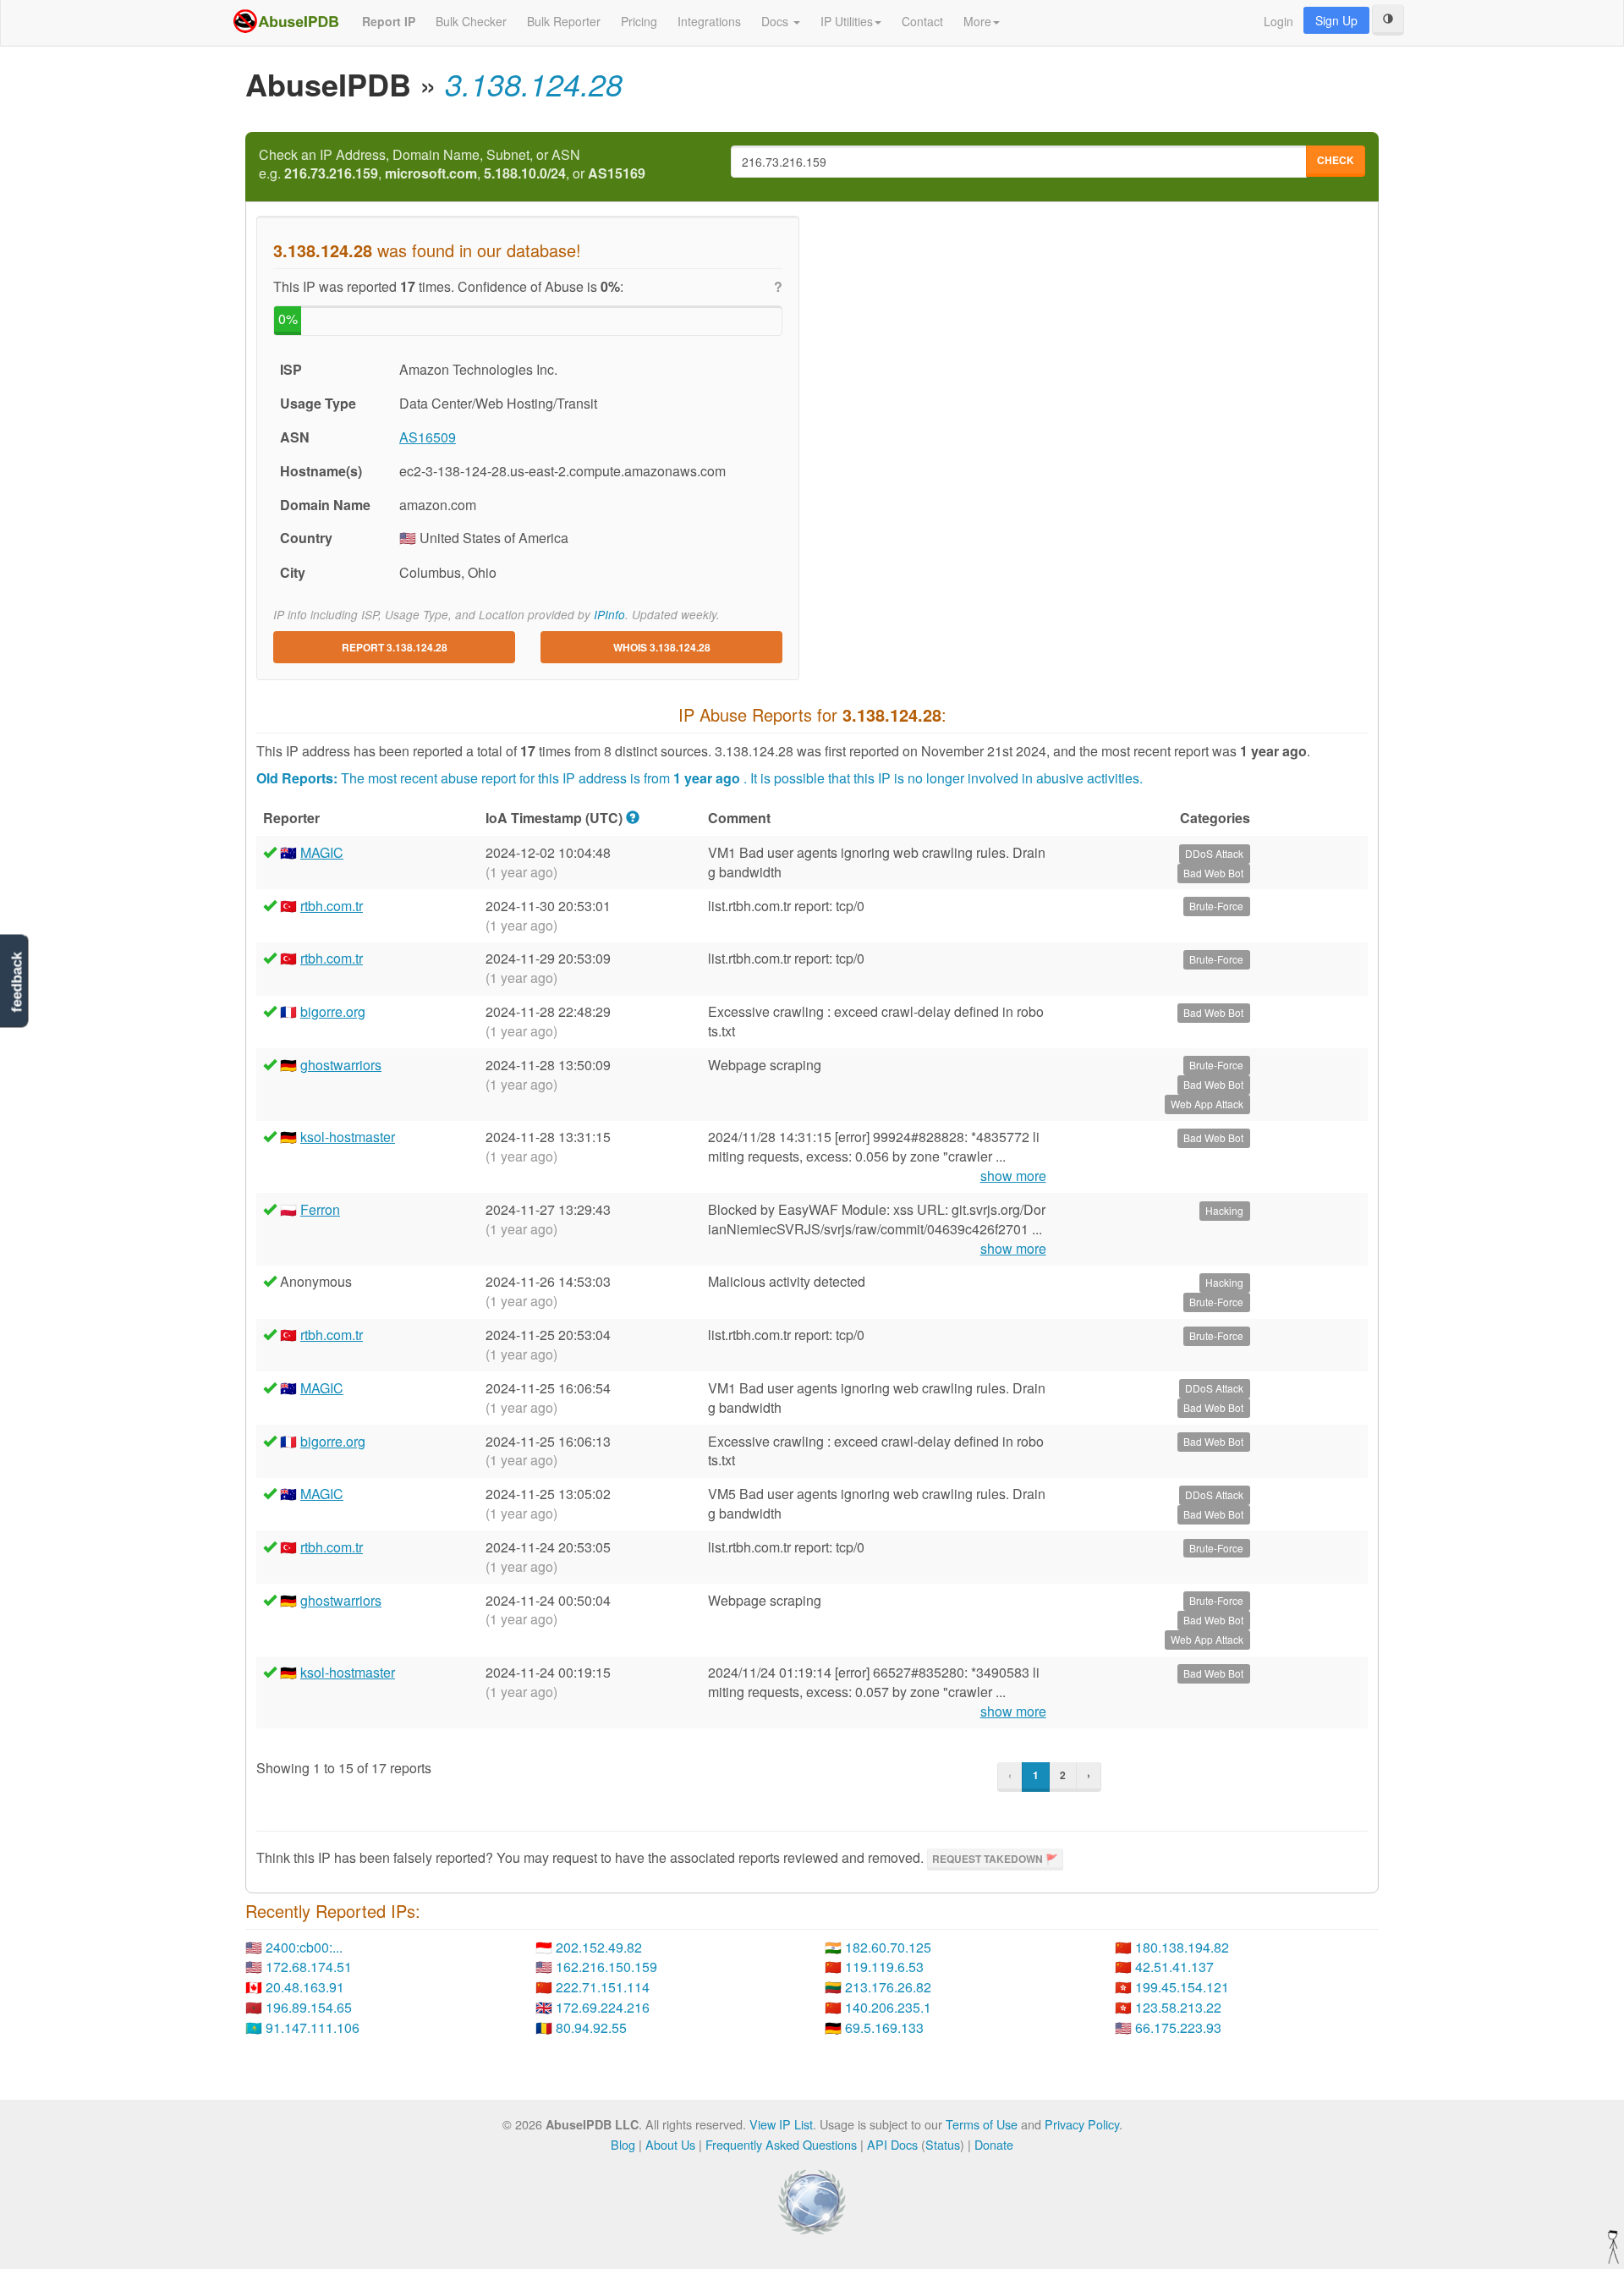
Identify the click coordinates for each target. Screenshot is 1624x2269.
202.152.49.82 (599, 1947)
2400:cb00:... (304, 1947)
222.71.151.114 (603, 1987)
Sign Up (1336, 20)
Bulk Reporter (564, 21)
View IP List (781, 2124)
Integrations (709, 21)
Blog (623, 2144)
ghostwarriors (341, 1065)
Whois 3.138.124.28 (662, 647)
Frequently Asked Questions (781, 2144)
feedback (16, 982)
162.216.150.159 (606, 1967)
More (977, 21)
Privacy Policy (1082, 2124)
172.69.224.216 (603, 2007)
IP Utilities (847, 21)
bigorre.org (333, 1011)
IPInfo (609, 615)
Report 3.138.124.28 (395, 647)
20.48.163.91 (305, 1987)
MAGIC (322, 852)
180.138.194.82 (1182, 1947)
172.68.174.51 (309, 1967)
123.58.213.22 (1178, 2007)
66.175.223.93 (1178, 2027)
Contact (922, 21)
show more (1013, 1176)
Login (1278, 21)
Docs (776, 21)
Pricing (639, 21)
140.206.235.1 (888, 2007)
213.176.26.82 (888, 1987)
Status (943, 2144)
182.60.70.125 (888, 1947)
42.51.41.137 (1174, 1967)
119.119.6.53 (884, 1967)
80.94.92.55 (591, 2027)
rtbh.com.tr (332, 906)
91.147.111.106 (313, 2027)
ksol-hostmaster (348, 1137)
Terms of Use (982, 2124)
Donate (994, 2144)
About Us (670, 2144)
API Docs (892, 2144)
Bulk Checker (471, 21)
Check (1336, 160)
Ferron (320, 1209)
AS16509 (428, 437)
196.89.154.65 (309, 2007)
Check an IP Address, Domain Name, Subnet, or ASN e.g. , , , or (452, 165)
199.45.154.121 (1182, 1987)
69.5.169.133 (884, 2027)
